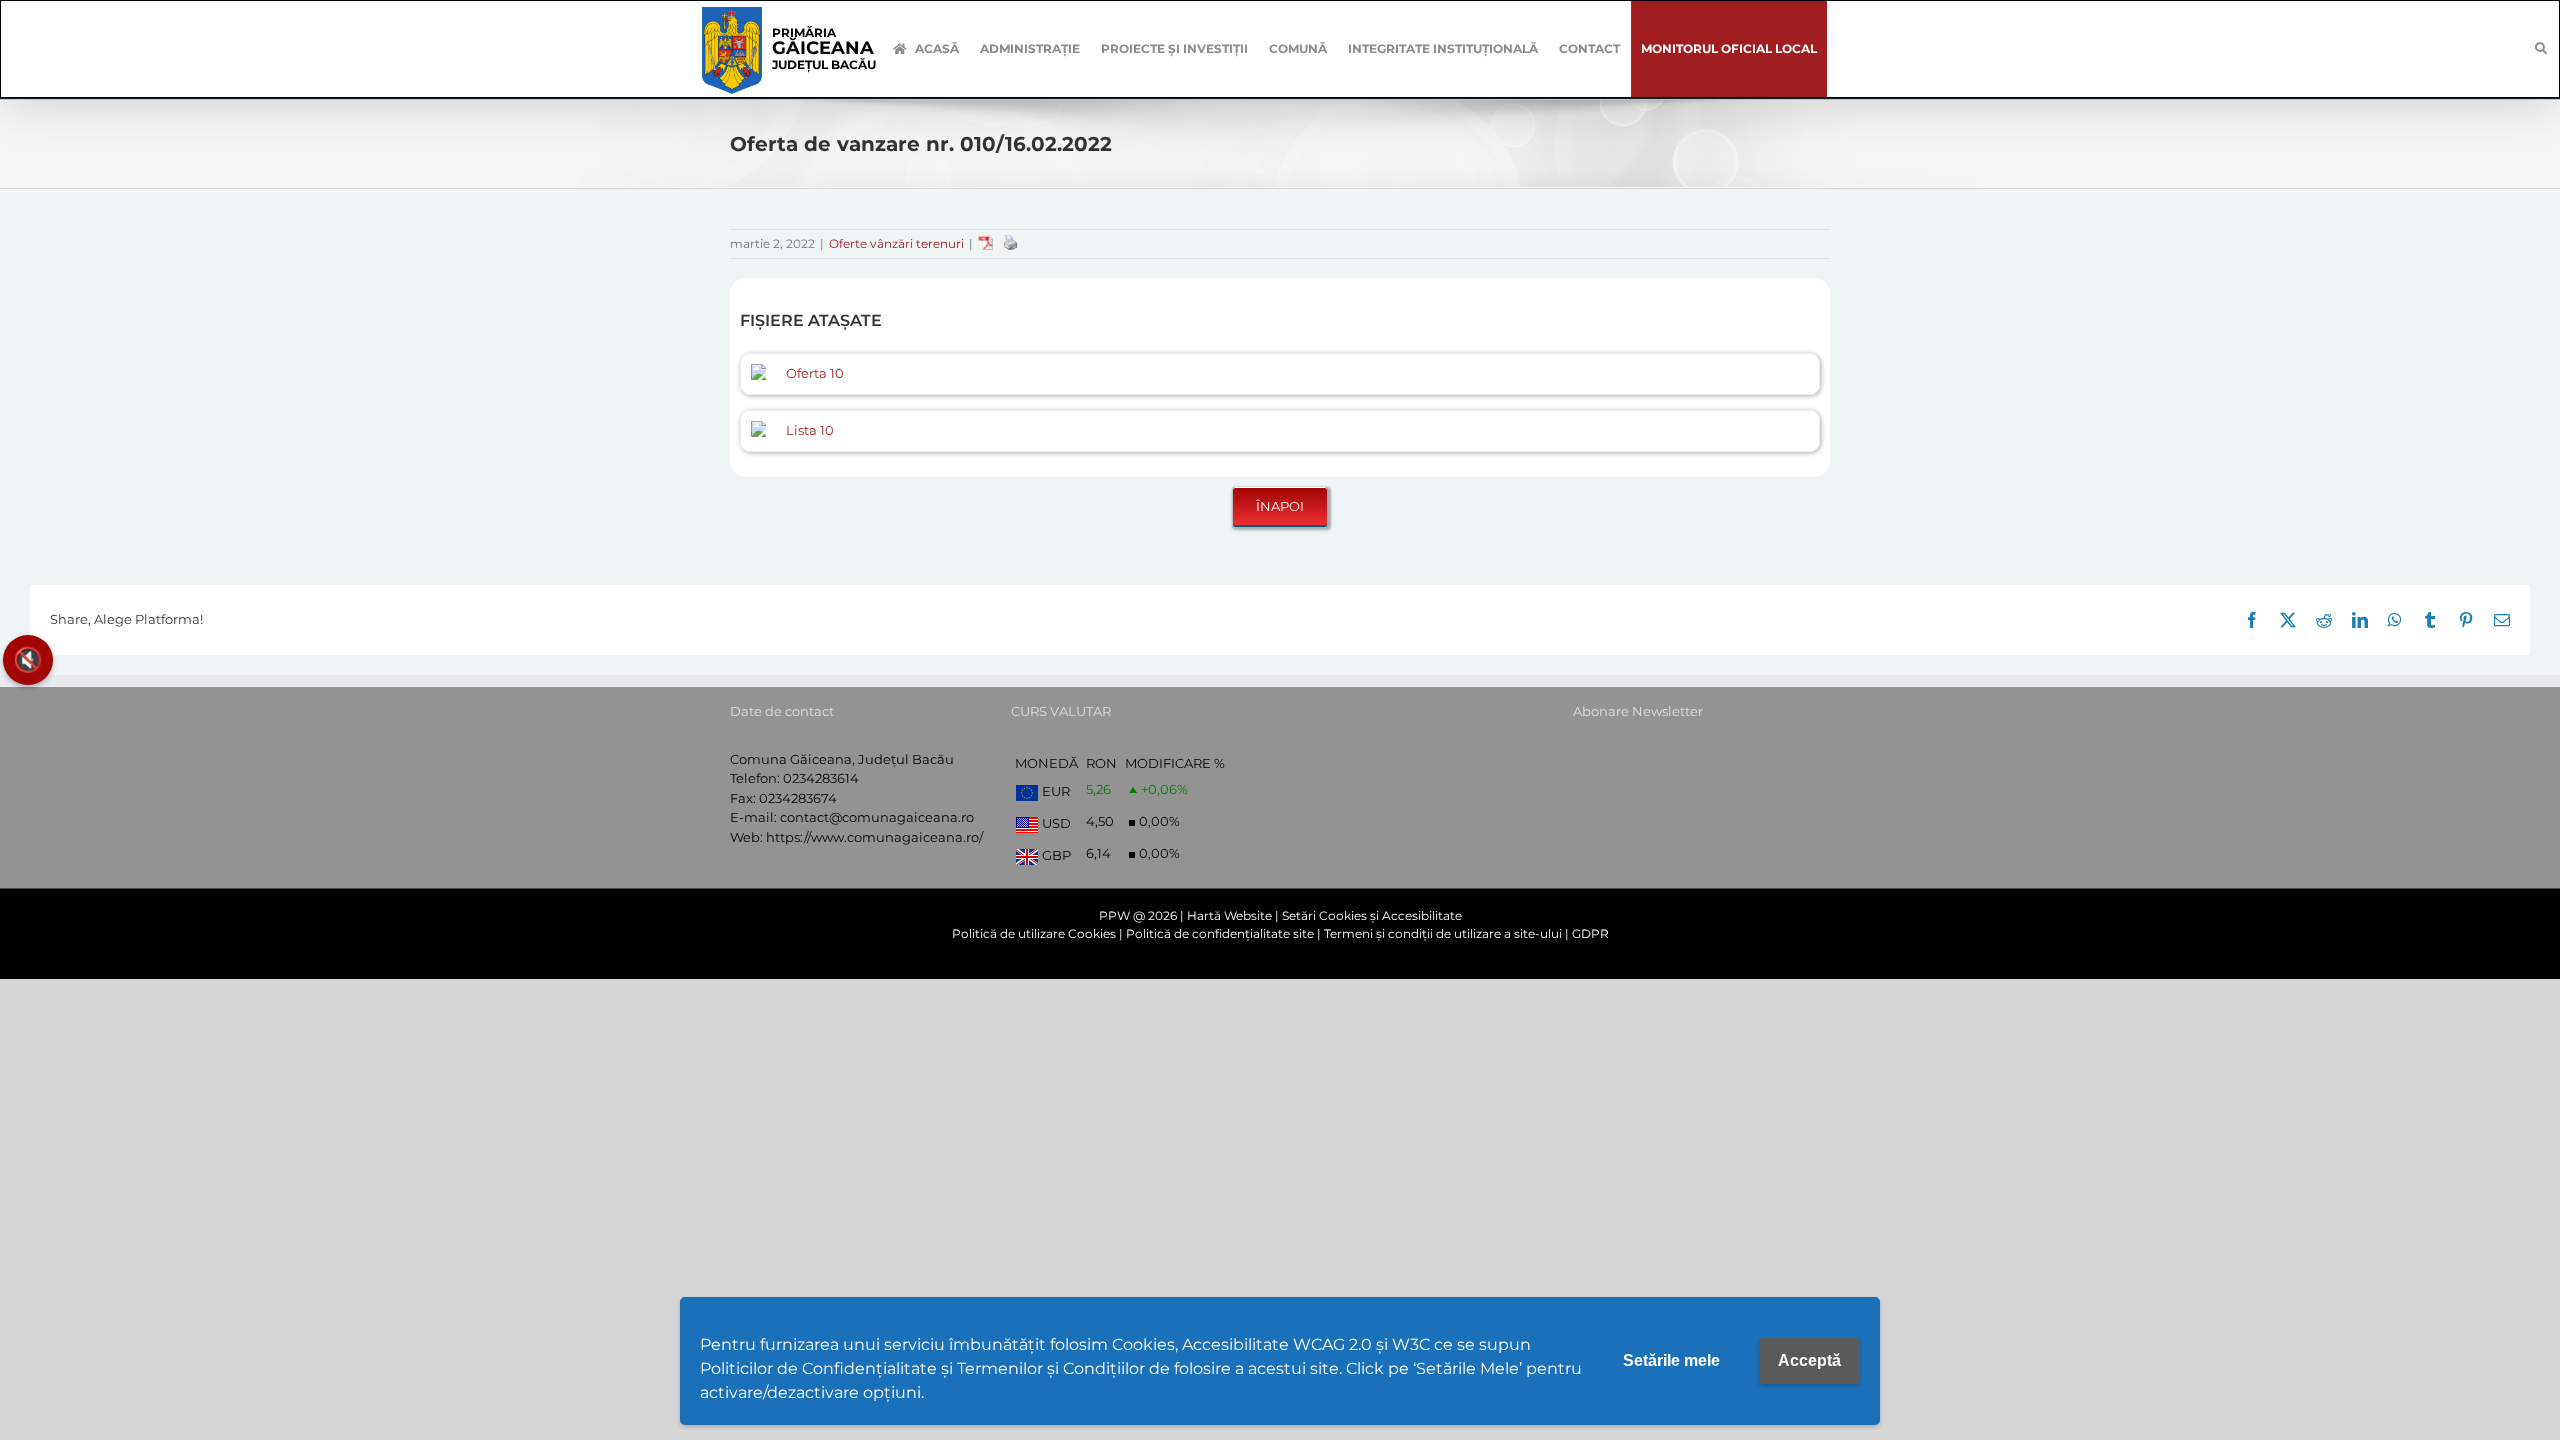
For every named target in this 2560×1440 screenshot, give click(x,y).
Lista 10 (810, 430)
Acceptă (1809, 1360)
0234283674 (798, 798)
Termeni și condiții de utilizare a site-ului (1443, 933)
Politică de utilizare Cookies (1034, 933)
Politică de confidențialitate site (1220, 933)
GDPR (1590, 933)
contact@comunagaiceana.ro (877, 817)
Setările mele (1671, 1360)
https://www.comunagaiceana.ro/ (874, 837)
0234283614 (821, 778)
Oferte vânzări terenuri (896, 243)
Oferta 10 (815, 373)
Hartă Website (1229, 915)
